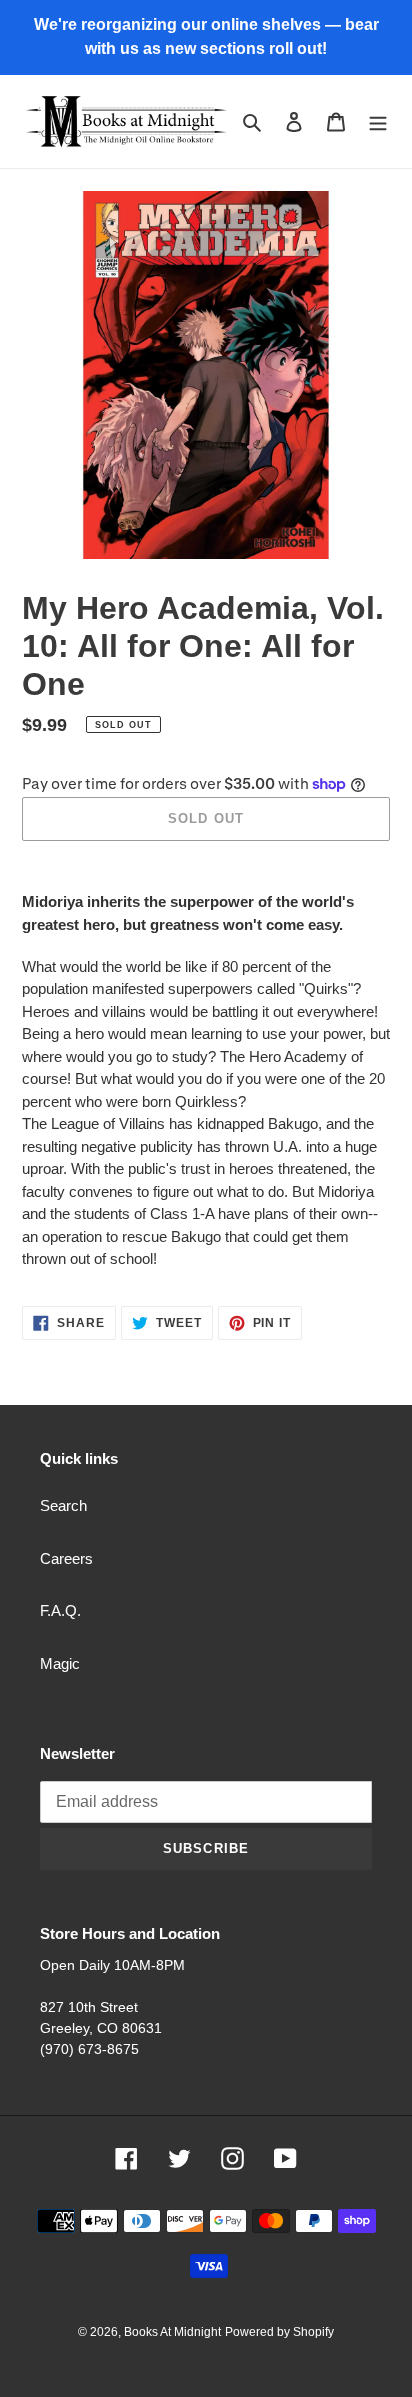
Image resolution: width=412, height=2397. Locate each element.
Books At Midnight (172, 2332)
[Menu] (378, 121)
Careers (66, 1558)
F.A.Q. (60, 1610)
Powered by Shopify (279, 2332)
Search (63, 1505)
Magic (60, 1663)
